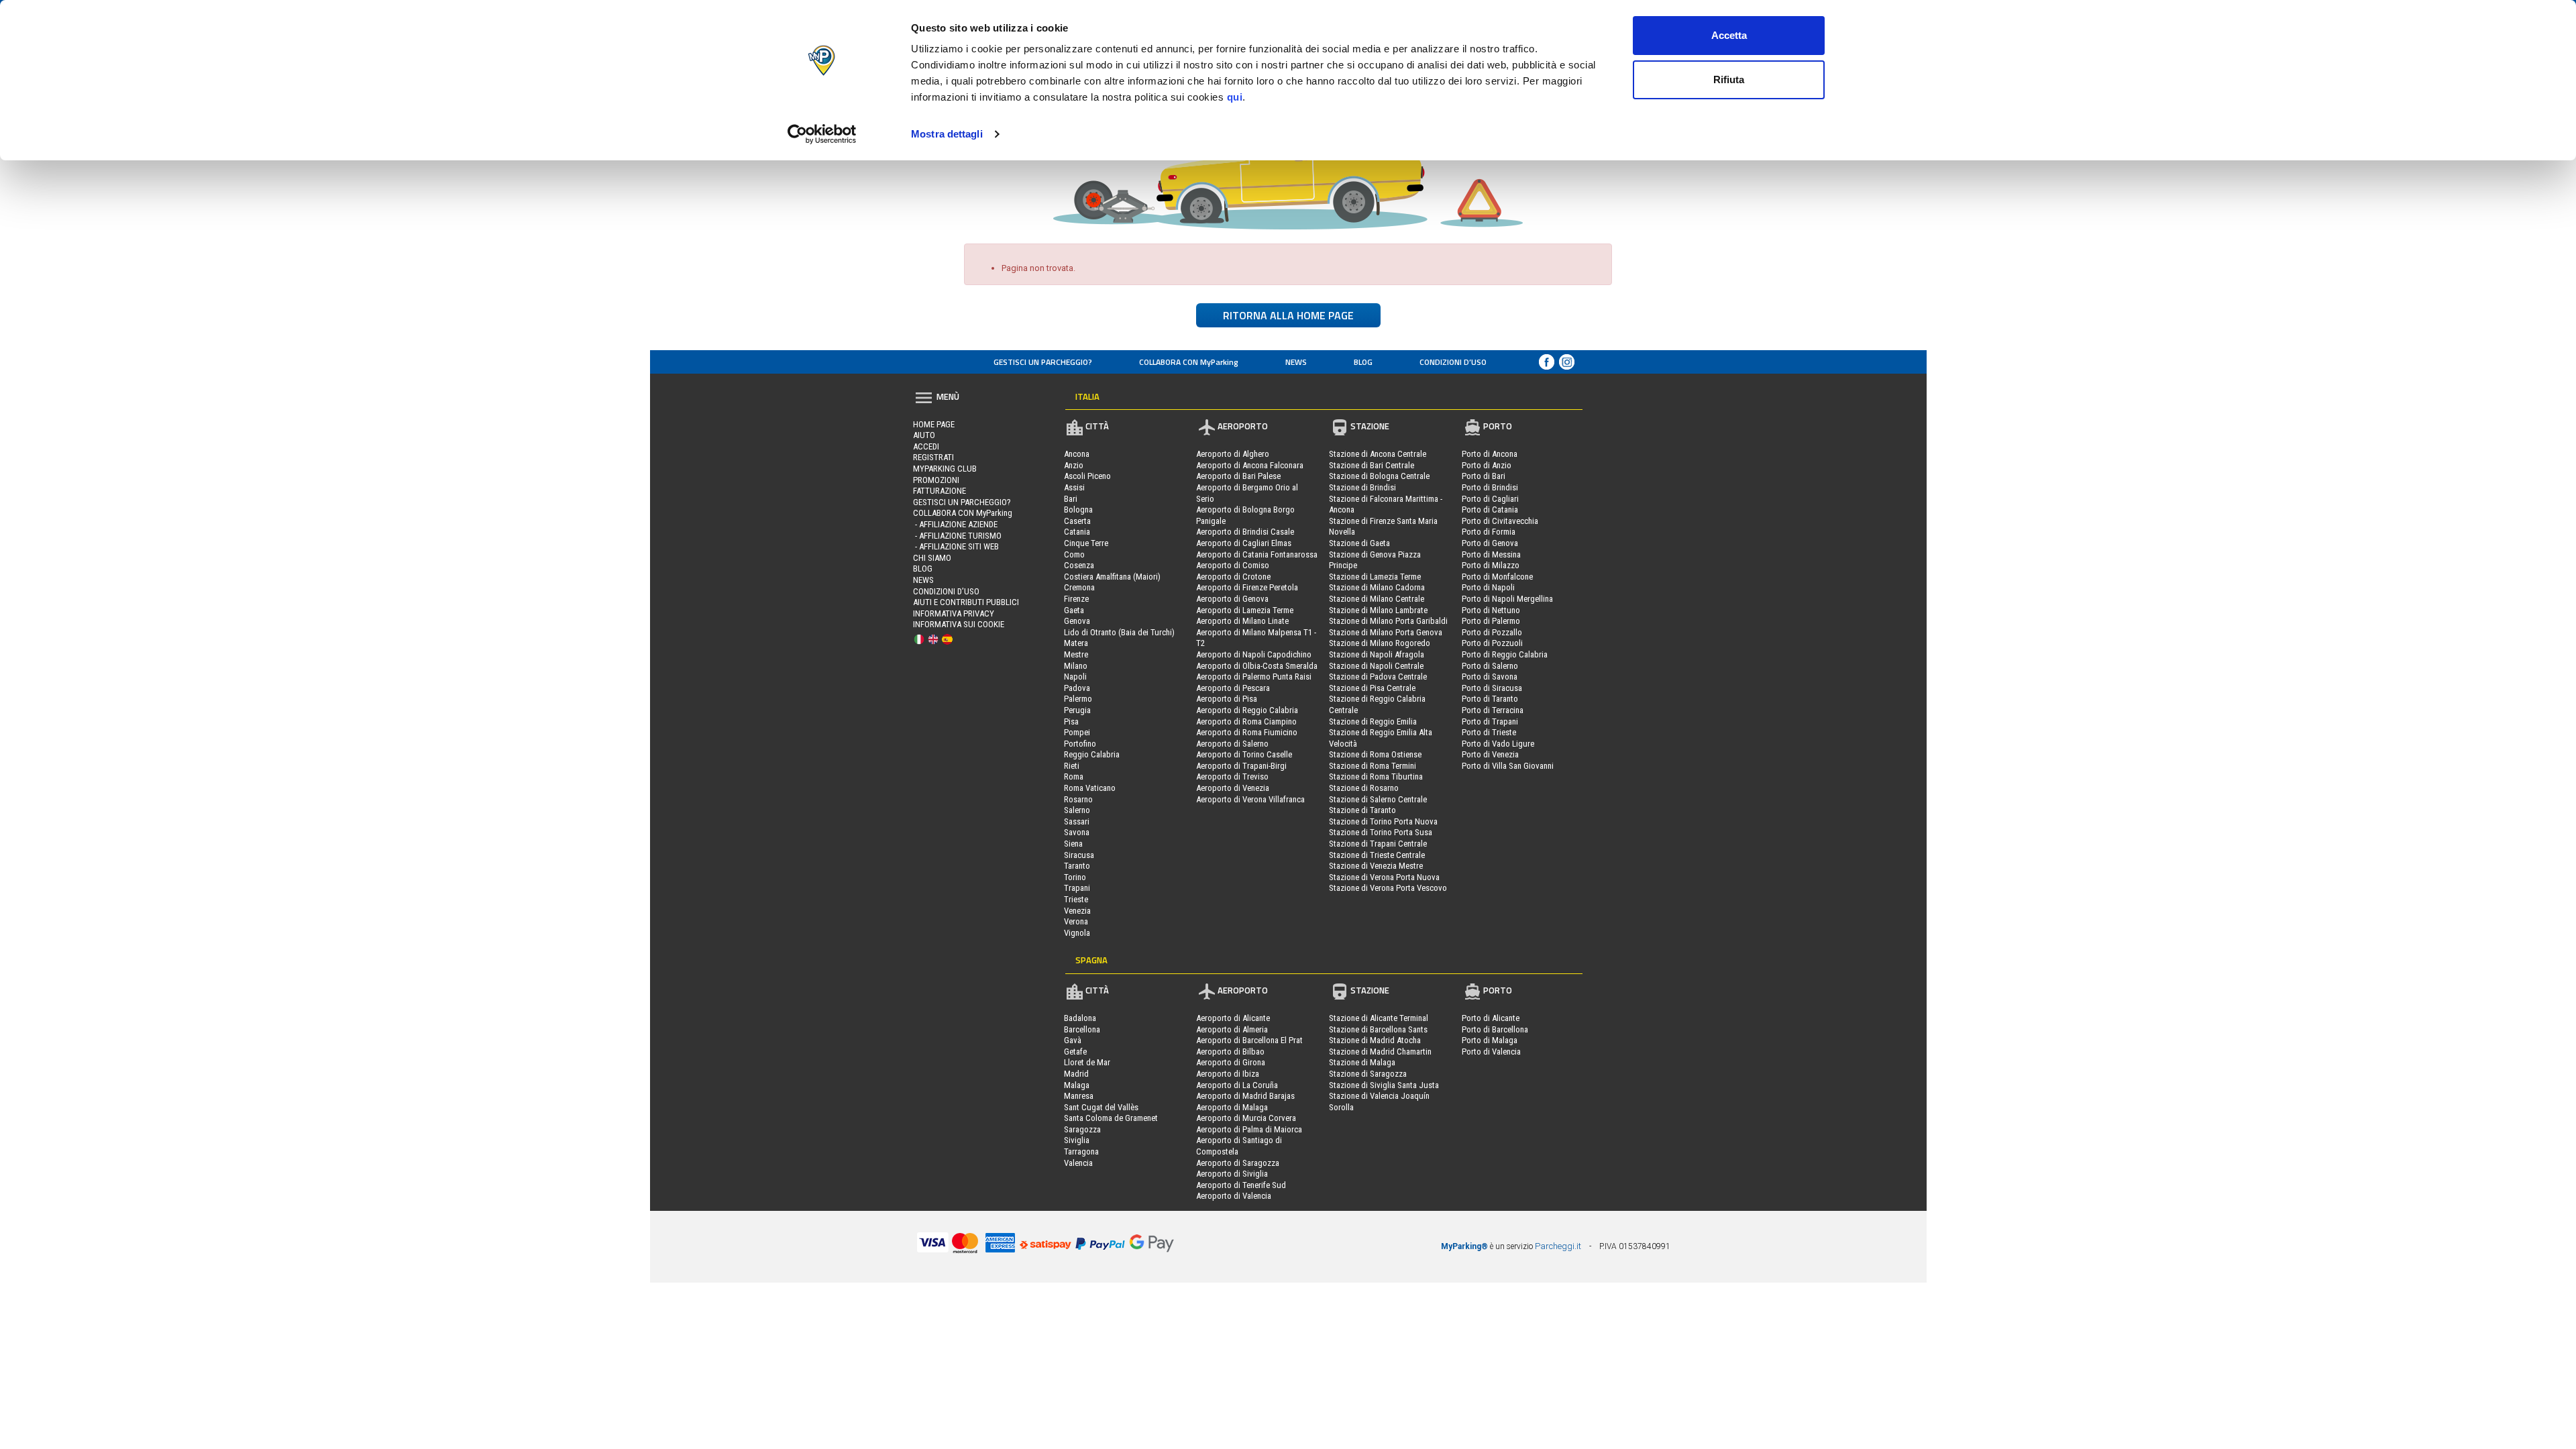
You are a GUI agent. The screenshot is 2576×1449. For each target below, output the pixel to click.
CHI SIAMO (932, 558)
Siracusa (1079, 855)
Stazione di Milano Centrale (1377, 599)
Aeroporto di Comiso (1233, 565)
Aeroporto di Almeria (1232, 1029)
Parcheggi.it (1558, 1246)
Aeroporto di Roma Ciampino (1246, 721)
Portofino (1080, 744)
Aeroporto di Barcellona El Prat (1249, 1040)
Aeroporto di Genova (1232, 599)
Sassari (1077, 821)
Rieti (1072, 766)
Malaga (1077, 1085)
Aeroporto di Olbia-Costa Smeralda (1257, 666)
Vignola (1077, 933)
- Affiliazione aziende (955, 524)
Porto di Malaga (1490, 1040)
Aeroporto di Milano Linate (1242, 621)
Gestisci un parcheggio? (1043, 362)
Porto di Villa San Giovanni (1508, 766)
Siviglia (1077, 1140)
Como (1074, 554)
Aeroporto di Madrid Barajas (1245, 1096)
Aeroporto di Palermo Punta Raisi (1254, 677)
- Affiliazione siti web (956, 546)
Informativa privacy (954, 613)
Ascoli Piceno (1087, 476)
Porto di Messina (1491, 554)
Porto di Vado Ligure (1498, 744)
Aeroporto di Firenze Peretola (1247, 587)
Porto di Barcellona (1495, 1029)
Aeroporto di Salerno (1232, 744)
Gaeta (1074, 610)
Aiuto (924, 435)
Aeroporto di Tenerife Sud (1241, 1185)
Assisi (1074, 487)
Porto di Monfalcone (1497, 577)
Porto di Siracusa (1492, 688)
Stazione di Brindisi (1362, 487)
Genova (1077, 621)
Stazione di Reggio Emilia (1373, 721)
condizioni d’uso (1453, 362)
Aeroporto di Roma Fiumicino (1247, 732)
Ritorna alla (1288, 315)
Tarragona (1081, 1151)
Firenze (1076, 599)
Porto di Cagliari (1490, 499)
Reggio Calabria (1092, 754)
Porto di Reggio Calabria (1505, 654)
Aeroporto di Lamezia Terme (1245, 610)
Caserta (1077, 521)
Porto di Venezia (1490, 754)
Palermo (1078, 699)
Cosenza (1079, 565)
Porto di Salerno (1490, 666)
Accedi (926, 446)
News (1296, 362)
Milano (1076, 666)
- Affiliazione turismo (957, 536)
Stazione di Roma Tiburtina (1376, 776)
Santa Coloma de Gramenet (1111, 1118)
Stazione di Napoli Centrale (1376, 666)
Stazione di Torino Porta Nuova (1383, 821)
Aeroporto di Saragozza (1238, 1163)
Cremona (1079, 587)
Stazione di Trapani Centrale (1378, 844)
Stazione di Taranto (1362, 810)
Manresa (1079, 1096)
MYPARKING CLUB (945, 469)
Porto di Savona (1490, 677)
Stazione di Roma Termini (1373, 766)
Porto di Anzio (1487, 465)
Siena (1073, 844)
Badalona (1080, 1018)
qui (1235, 97)
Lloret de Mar (1087, 1062)
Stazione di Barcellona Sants (1378, 1029)
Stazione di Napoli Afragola (1377, 654)
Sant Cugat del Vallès (1101, 1107)
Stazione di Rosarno (1364, 788)
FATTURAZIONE (940, 491)
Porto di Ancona (1490, 454)
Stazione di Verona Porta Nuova (1384, 877)
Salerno (1077, 810)
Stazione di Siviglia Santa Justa (1384, 1085)
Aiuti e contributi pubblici (966, 602)
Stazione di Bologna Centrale (1379, 476)
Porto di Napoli (1488, 587)
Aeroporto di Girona (1231, 1062)
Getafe (1075, 1052)
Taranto (1077, 866)
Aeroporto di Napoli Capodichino (1254, 654)
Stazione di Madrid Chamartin (1380, 1052)
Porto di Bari (1484, 476)
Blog (1363, 362)
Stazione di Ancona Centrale (1378, 454)
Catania (1077, 532)
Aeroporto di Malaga (1232, 1107)
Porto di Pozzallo (1492, 632)
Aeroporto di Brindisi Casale (1245, 532)
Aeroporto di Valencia (1234, 1196)
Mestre (1076, 654)
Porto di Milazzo (1491, 565)
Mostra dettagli (947, 134)
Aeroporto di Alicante (1233, 1018)
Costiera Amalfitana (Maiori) (1112, 577)
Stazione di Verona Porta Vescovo (1388, 888)
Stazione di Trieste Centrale (1377, 855)
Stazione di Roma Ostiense (1375, 754)
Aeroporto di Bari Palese (1238, 476)
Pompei (1077, 732)
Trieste (1076, 899)
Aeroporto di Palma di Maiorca (1249, 1129)
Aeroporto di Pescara (1233, 688)
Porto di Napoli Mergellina (1507, 599)
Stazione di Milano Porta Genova (1386, 632)
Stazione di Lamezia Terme (1375, 577)
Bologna (1078, 509)
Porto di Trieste (1489, 732)
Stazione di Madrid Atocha (1375, 1040)
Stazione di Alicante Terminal (1379, 1018)
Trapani (1077, 888)
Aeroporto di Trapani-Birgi (1241, 766)
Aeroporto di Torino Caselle (1244, 754)
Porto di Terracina (1493, 710)
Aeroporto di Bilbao (1230, 1052)
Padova (1077, 688)
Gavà (1073, 1040)
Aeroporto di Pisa (1227, 699)
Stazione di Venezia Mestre (1376, 866)
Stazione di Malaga (1362, 1062)
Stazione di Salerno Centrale (1378, 799)
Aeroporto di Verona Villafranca (1250, 799)
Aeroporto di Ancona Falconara (1250, 465)
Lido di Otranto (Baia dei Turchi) (1119, 632)
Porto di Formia (1489, 532)
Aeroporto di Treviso (1232, 776)
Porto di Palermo (1491, 621)
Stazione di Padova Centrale (1378, 677)
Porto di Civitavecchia (1500, 521)
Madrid (1076, 1074)
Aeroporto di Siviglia (1232, 1174)
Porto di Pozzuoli (1492, 643)
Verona (1076, 921)
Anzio (1074, 465)
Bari (1071, 499)
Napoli (1075, 677)
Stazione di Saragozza (1368, 1074)
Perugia (1077, 710)
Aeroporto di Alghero (1233, 454)
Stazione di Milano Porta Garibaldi (1388, 621)
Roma (1074, 776)
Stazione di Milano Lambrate (1378, 610)
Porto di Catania (1490, 509)
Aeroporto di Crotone (1233, 577)
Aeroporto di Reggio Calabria (1247, 710)
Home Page (934, 424)
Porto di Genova (1490, 543)
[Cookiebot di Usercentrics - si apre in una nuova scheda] (822, 134)
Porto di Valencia (1491, 1052)
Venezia (1077, 911)
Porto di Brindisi (1490, 487)
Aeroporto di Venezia (1233, 788)
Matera (1076, 643)
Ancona (1077, 454)
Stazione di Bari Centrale (1372, 465)
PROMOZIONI (936, 480)
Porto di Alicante (1491, 1018)
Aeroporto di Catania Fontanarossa (1257, 554)
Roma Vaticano (1090, 788)
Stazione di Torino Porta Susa (1381, 832)
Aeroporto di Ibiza (1228, 1074)
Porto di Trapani (1490, 721)
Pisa (1071, 721)
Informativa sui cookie (959, 624)
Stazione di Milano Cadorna (1377, 587)
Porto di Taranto (1490, 699)
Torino (1075, 877)
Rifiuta (1729, 79)
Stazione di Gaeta (1359, 543)
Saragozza (1082, 1129)
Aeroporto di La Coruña (1237, 1085)
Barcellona (1082, 1029)
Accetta (1729, 35)
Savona (1077, 832)
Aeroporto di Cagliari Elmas (1244, 543)
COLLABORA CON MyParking (1189, 362)
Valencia (1078, 1163)
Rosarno (1078, 799)
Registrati (933, 457)
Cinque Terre (1086, 543)
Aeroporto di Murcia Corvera (1246, 1118)
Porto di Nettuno (1491, 610)
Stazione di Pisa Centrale (1372, 688)
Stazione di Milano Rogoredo (1380, 643)
